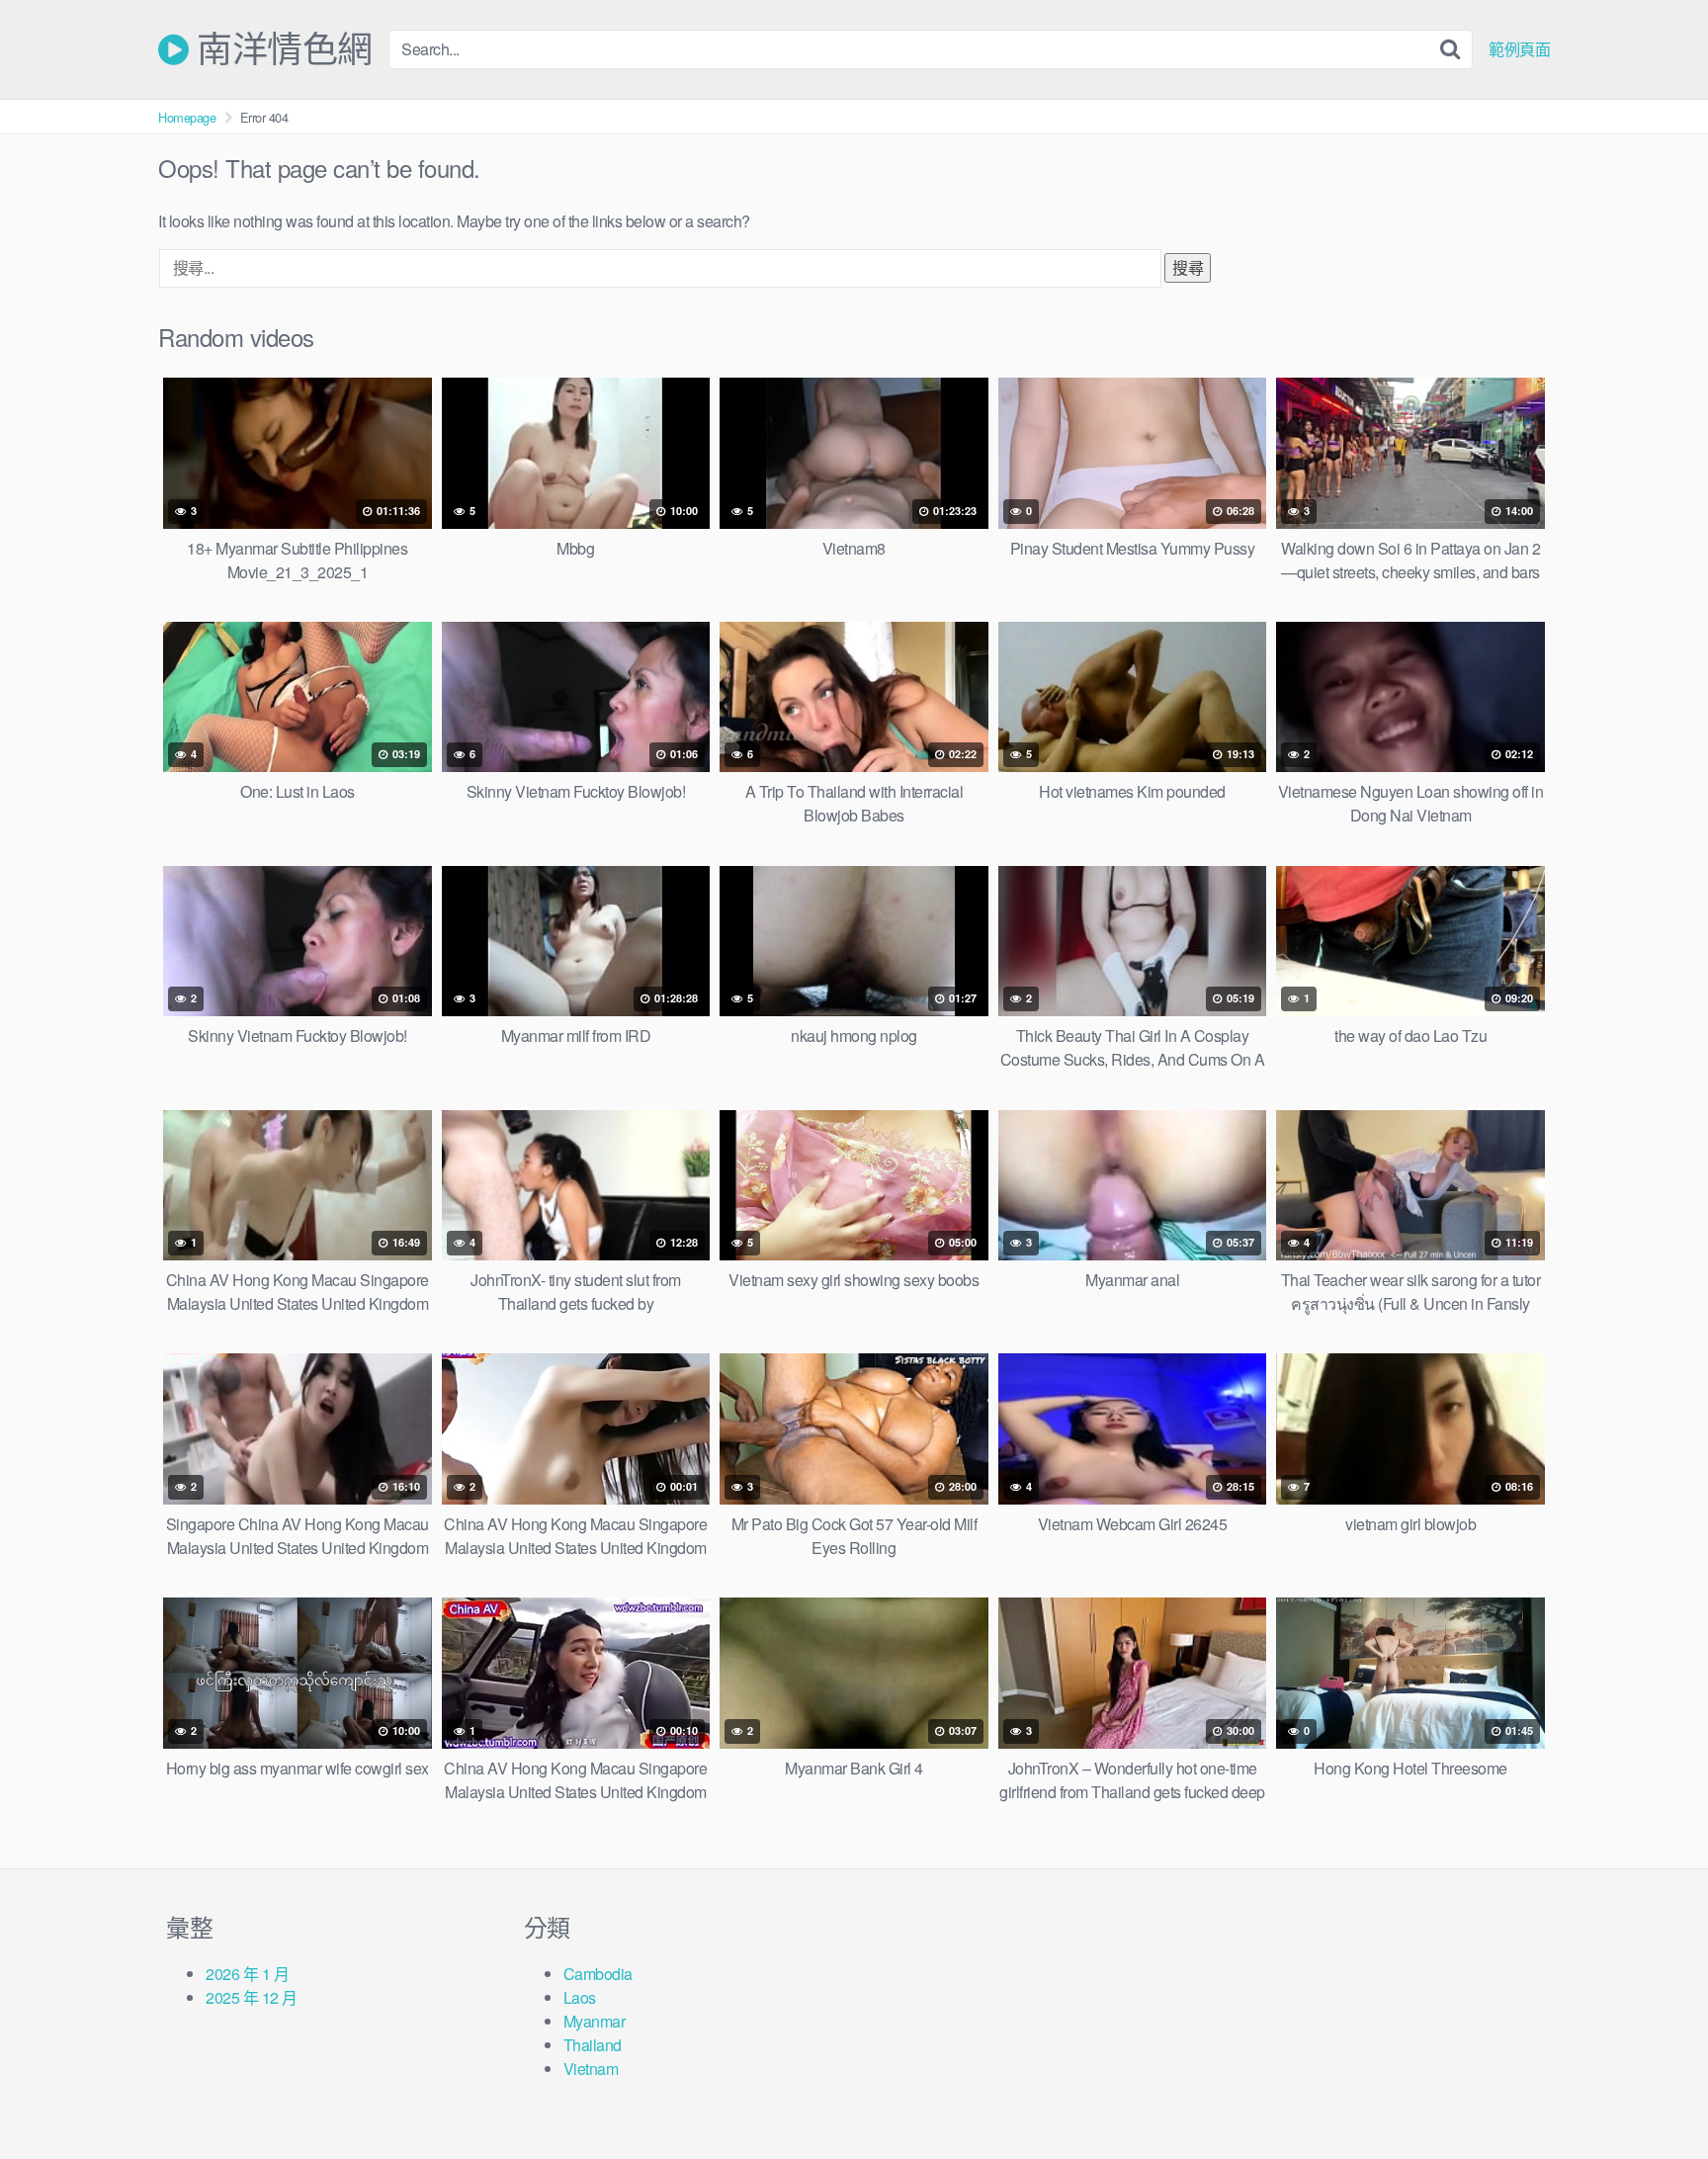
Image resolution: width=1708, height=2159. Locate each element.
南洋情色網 (281, 49)
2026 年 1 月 (247, 1974)
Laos (580, 1997)
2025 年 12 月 (252, 1997)
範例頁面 (1519, 49)
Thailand (593, 2045)
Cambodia (598, 1974)
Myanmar (595, 2021)
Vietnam (591, 2069)
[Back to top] (1654, 2096)
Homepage (187, 117)
